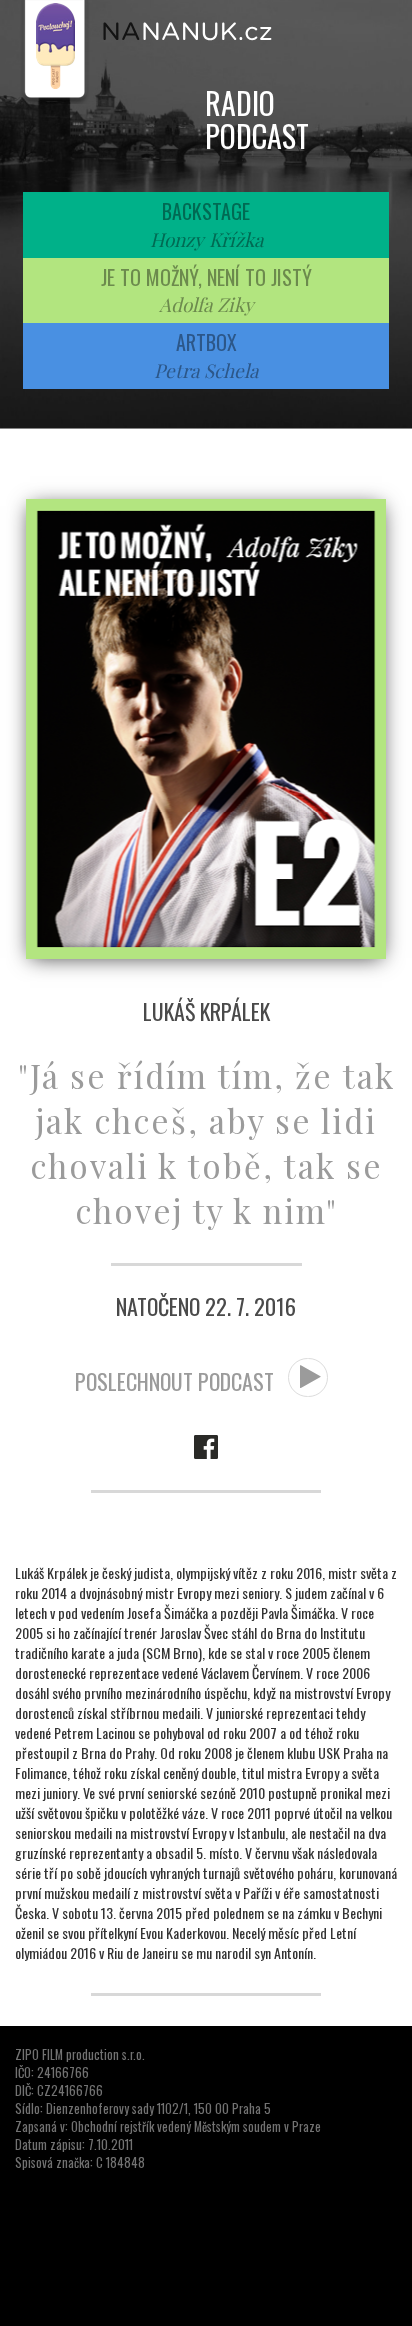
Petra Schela (206, 370)
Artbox (206, 342)
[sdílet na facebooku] (206, 1444)
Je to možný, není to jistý (206, 277)
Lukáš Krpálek (206, 1011)
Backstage (206, 211)
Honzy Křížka (206, 239)
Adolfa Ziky (206, 304)
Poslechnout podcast (177, 1381)
